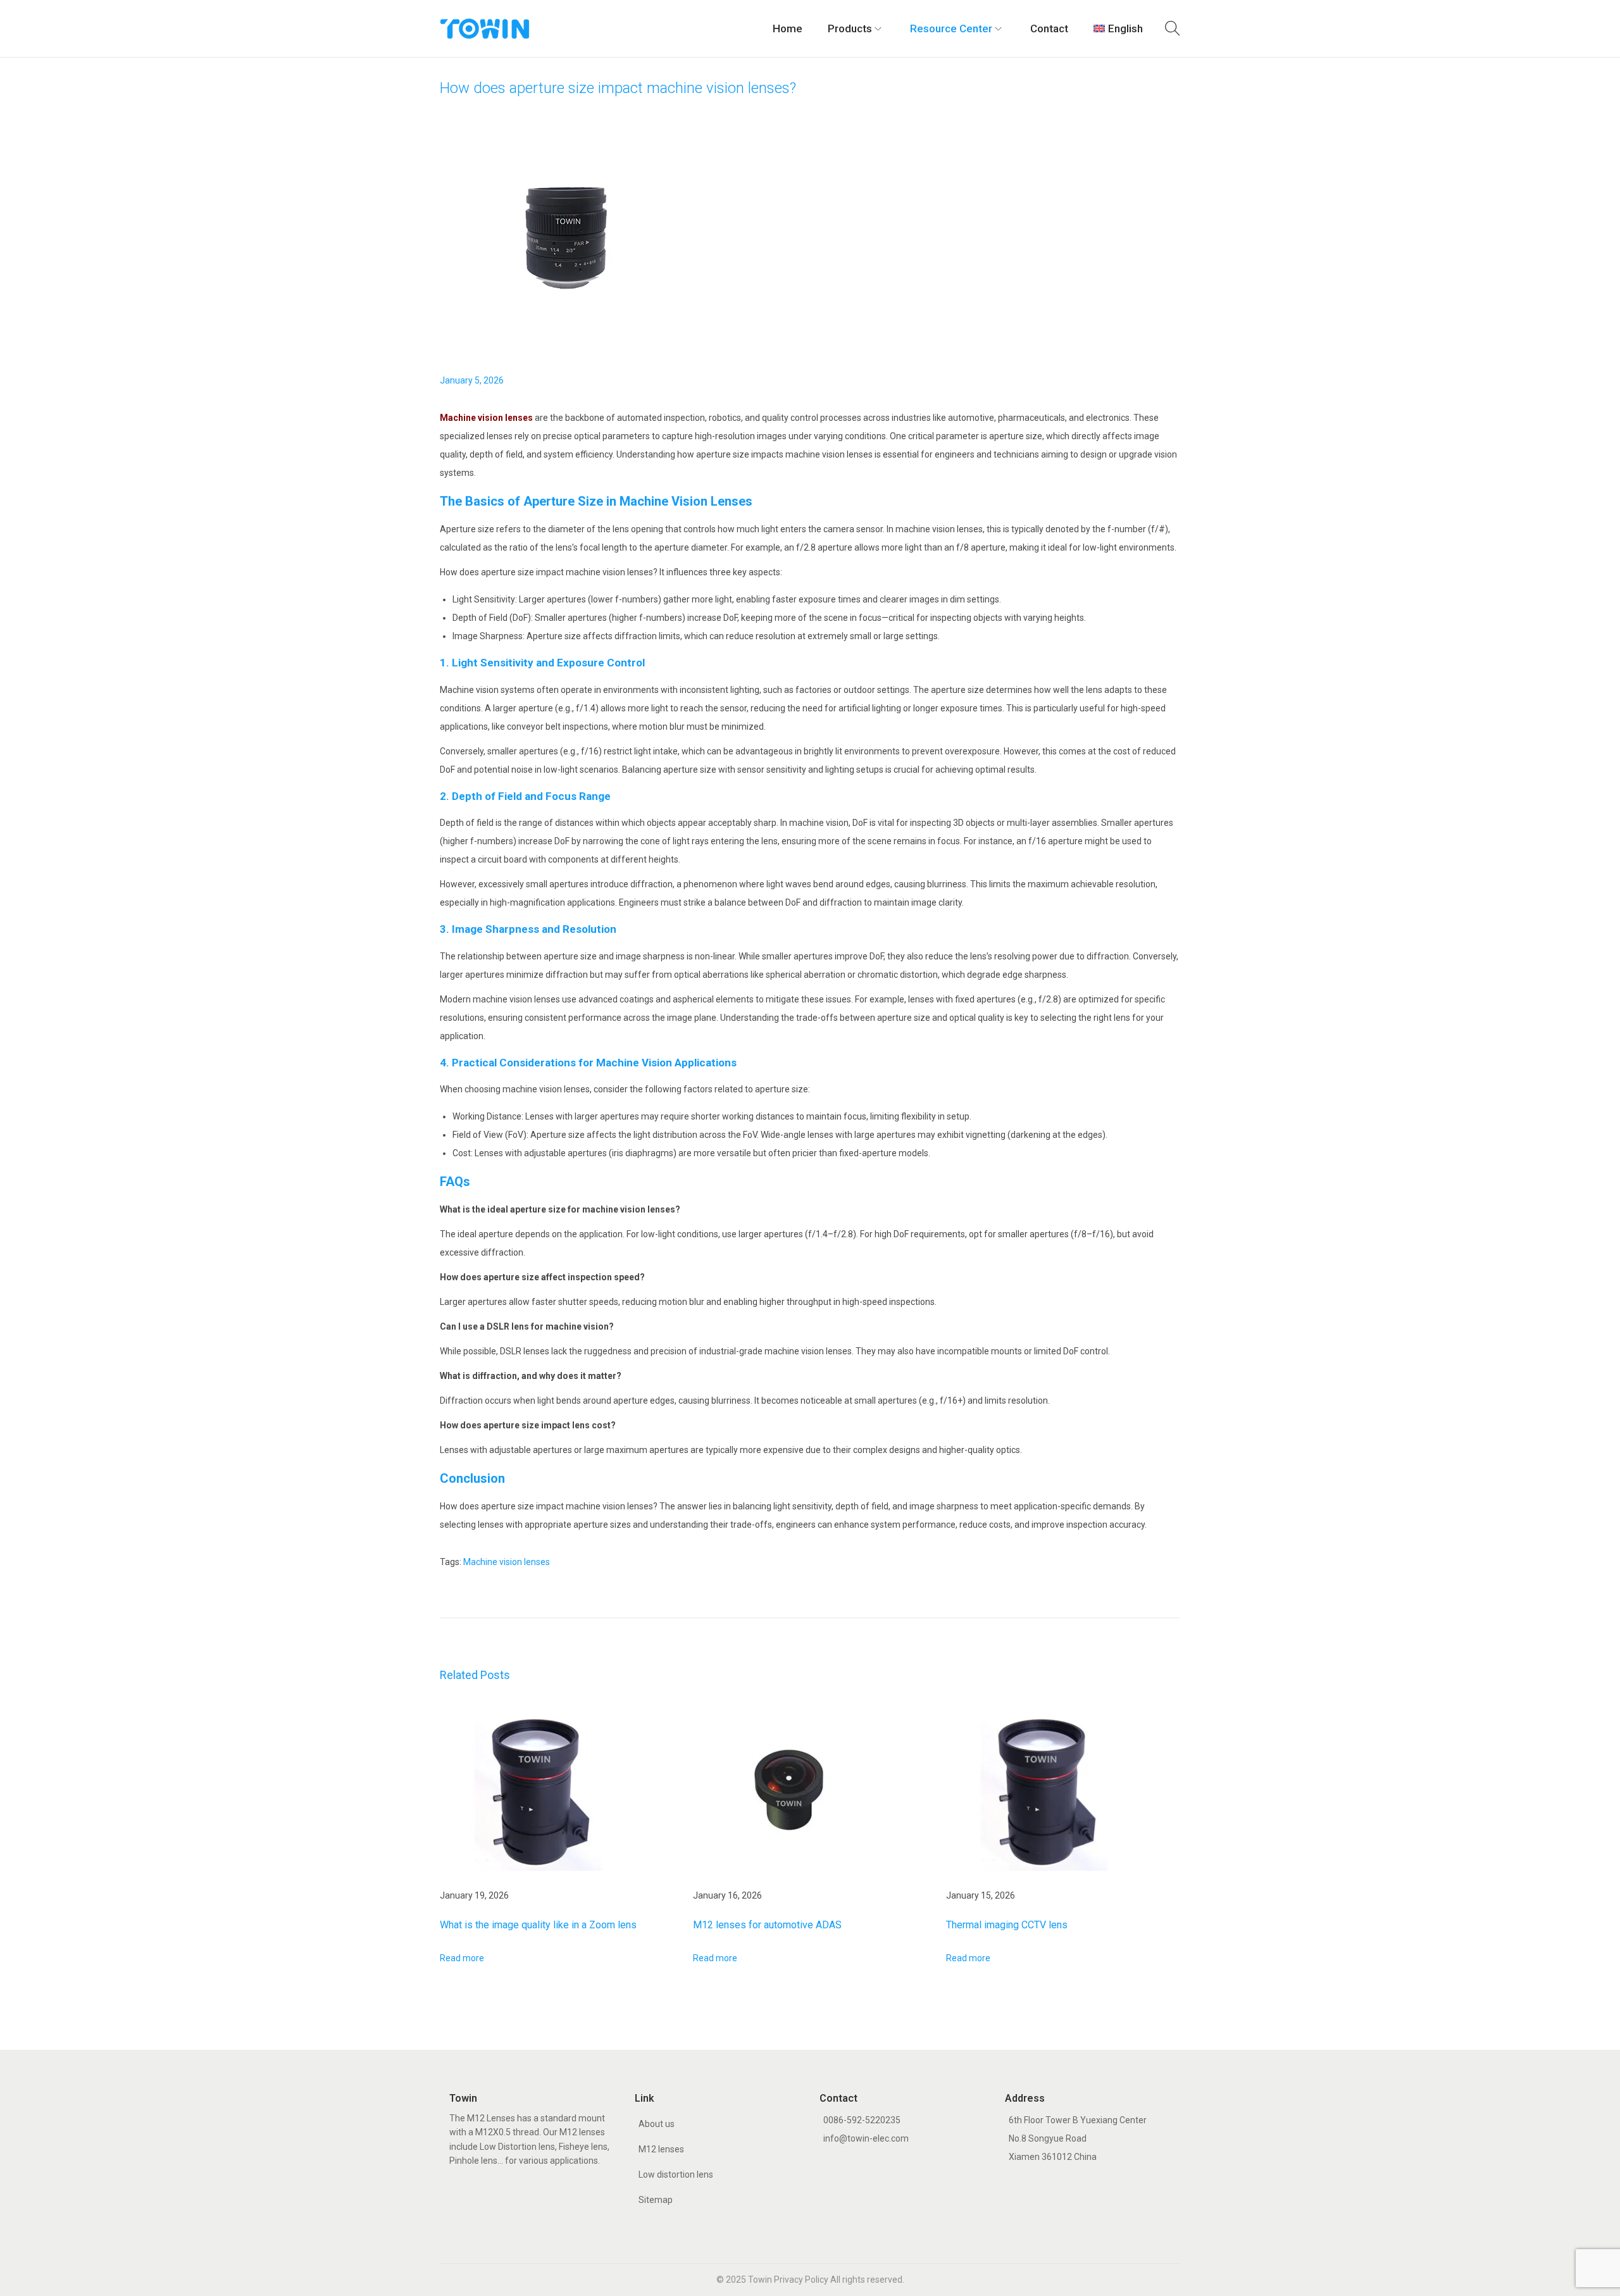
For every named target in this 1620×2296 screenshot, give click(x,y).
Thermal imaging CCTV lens (1007, 1925)
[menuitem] (1118, 28)
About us (657, 2124)
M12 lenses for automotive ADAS (767, 1925)
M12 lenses (661, 2149)
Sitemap (656, 2200)
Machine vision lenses (486, 418)
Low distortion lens (676, 2174)
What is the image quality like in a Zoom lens (538, 1925)
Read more (462, 1958)
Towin (760, 2280)
